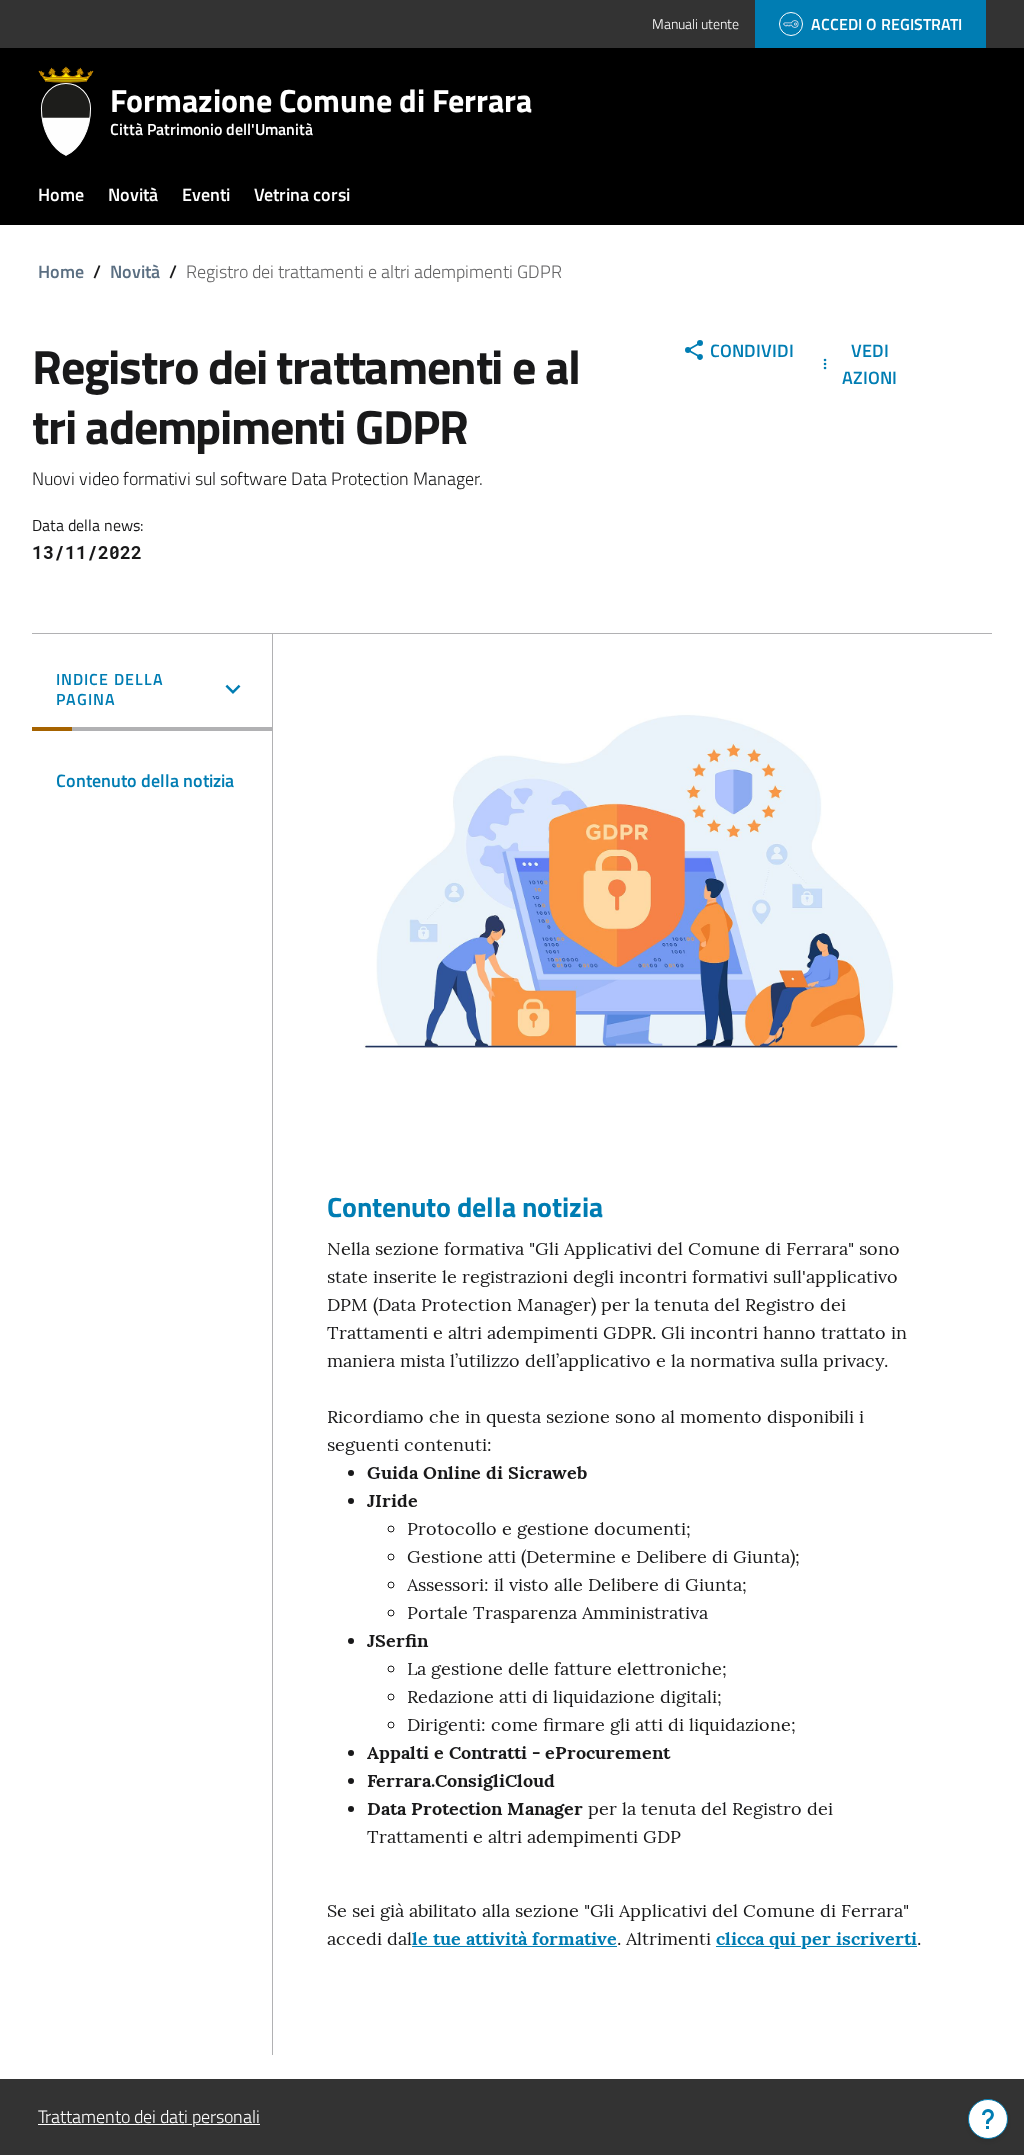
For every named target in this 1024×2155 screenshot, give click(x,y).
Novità (135, 271)
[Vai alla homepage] (74, 111)
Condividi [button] (752, 350)
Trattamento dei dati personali (149, 2116)
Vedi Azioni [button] (869, 364)
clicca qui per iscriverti (816, 1938)
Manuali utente (695, 23)
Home (61, 271)
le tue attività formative (514, 1938)
